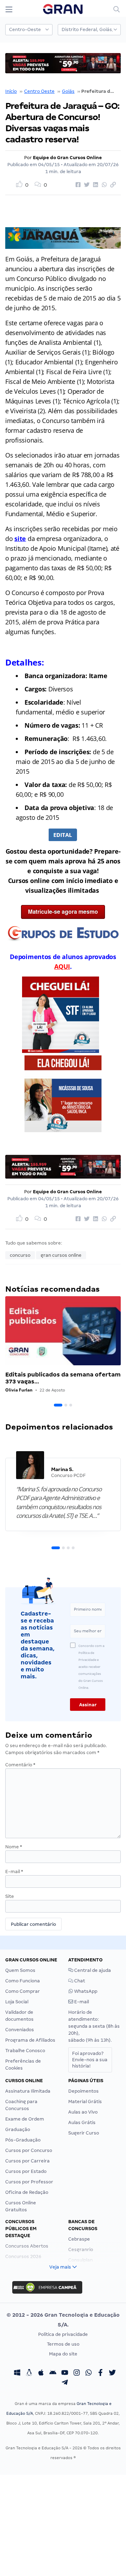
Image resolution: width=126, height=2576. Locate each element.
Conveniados (20, 2030)
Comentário (20, 1765)
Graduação (18, 2129)
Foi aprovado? (90, 2060)
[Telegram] (65, 2383)
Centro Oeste (39, 91)
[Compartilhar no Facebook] (77, 185)
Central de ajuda (92, 1970)
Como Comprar (23, 1991)
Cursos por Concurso (29, 2150)
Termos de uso (63, 2344)
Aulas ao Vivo (83, 2112)
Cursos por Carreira (27, 2161)
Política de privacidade (63, 2334)
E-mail (14, 1872)
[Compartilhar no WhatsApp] (103, 185)
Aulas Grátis (82, 2122)
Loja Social (17, 2002)
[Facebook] (100, 2374)
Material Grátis (85, 2102)
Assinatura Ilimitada (28, 2091)
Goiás (68, 91)
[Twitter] (112, 2374)
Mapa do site (63, 2354)
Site (10, 1896)
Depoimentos (83, 2091)
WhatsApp (85, 1991)
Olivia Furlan (19, 1390)
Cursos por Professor (29, 2182)
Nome (14, 1847)
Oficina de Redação (27, 2192)
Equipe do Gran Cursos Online (67, 158)
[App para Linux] (29, 2374)
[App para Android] (53, 2374)
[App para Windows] (17, 2374)
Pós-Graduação (23, 2140)
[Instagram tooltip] (77, 2374)
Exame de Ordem (25, 2119)
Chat (79, 1981)
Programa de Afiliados (30, 2040)
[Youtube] (65, 2374)
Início (11, 91)
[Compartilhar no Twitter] (86, 185)
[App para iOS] (41, 2374)
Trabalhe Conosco (25, 2051)
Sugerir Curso (84, 2133)
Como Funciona (23, 1981)
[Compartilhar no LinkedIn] (94, 185)
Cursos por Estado (26, 2171)
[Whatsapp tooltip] (89, 2374)
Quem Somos (20, 1970)
